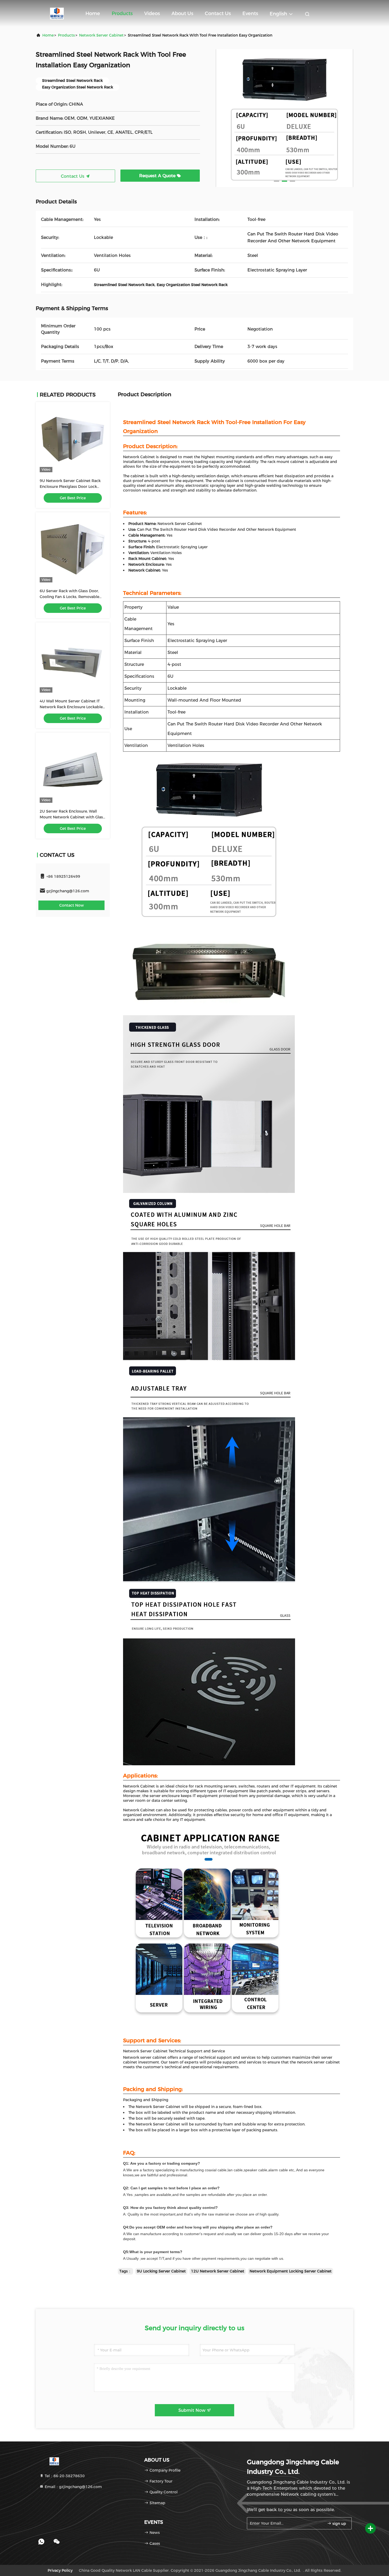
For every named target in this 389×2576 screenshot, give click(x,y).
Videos (152, 14)
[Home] (57, 13)
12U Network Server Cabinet (218, 2271)
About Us (182, 14)
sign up (339, 2524)
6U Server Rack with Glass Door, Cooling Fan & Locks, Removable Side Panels (69, 597)
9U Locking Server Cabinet (161, 2271)
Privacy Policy (60, 2570)
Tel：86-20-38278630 (64, 2476)
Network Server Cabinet (101, 35)
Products (122, 14)
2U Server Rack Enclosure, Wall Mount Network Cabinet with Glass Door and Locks (72, 817)
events (250, 14)
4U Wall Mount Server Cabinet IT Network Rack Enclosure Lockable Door (71, 707)
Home (93, 14)
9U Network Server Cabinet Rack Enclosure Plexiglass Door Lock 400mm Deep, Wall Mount (70, 487)
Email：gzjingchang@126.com (73, 2487)
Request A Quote (158, 176)
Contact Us (218, 14)
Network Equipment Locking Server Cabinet (291, 2271)
